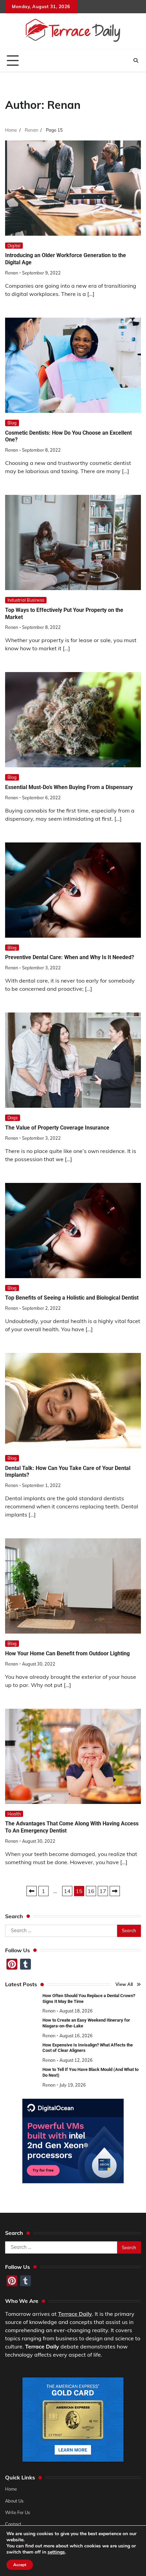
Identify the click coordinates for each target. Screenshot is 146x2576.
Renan (12, 273)
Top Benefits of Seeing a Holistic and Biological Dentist (72, 1298)
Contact (13, 2524)
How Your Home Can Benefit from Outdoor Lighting (67, 1653)
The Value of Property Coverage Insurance (57, 1128)
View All (124, 1984)
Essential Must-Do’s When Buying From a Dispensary (69, 787)
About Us (14, 2500)
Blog (12, 423)
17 (103, 1891)
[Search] (136, 61)
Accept (20, 2565)
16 (91, 1891)
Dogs (13, 1118)
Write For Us (17, 2512)
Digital (14, 246)
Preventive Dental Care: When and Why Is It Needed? (70, 957)
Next (115, 1891)
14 (67, 1891)
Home (11, 2489)
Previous (32, 1891)
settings (56, 2552)
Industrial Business (26, 600)
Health (14, 1814)
